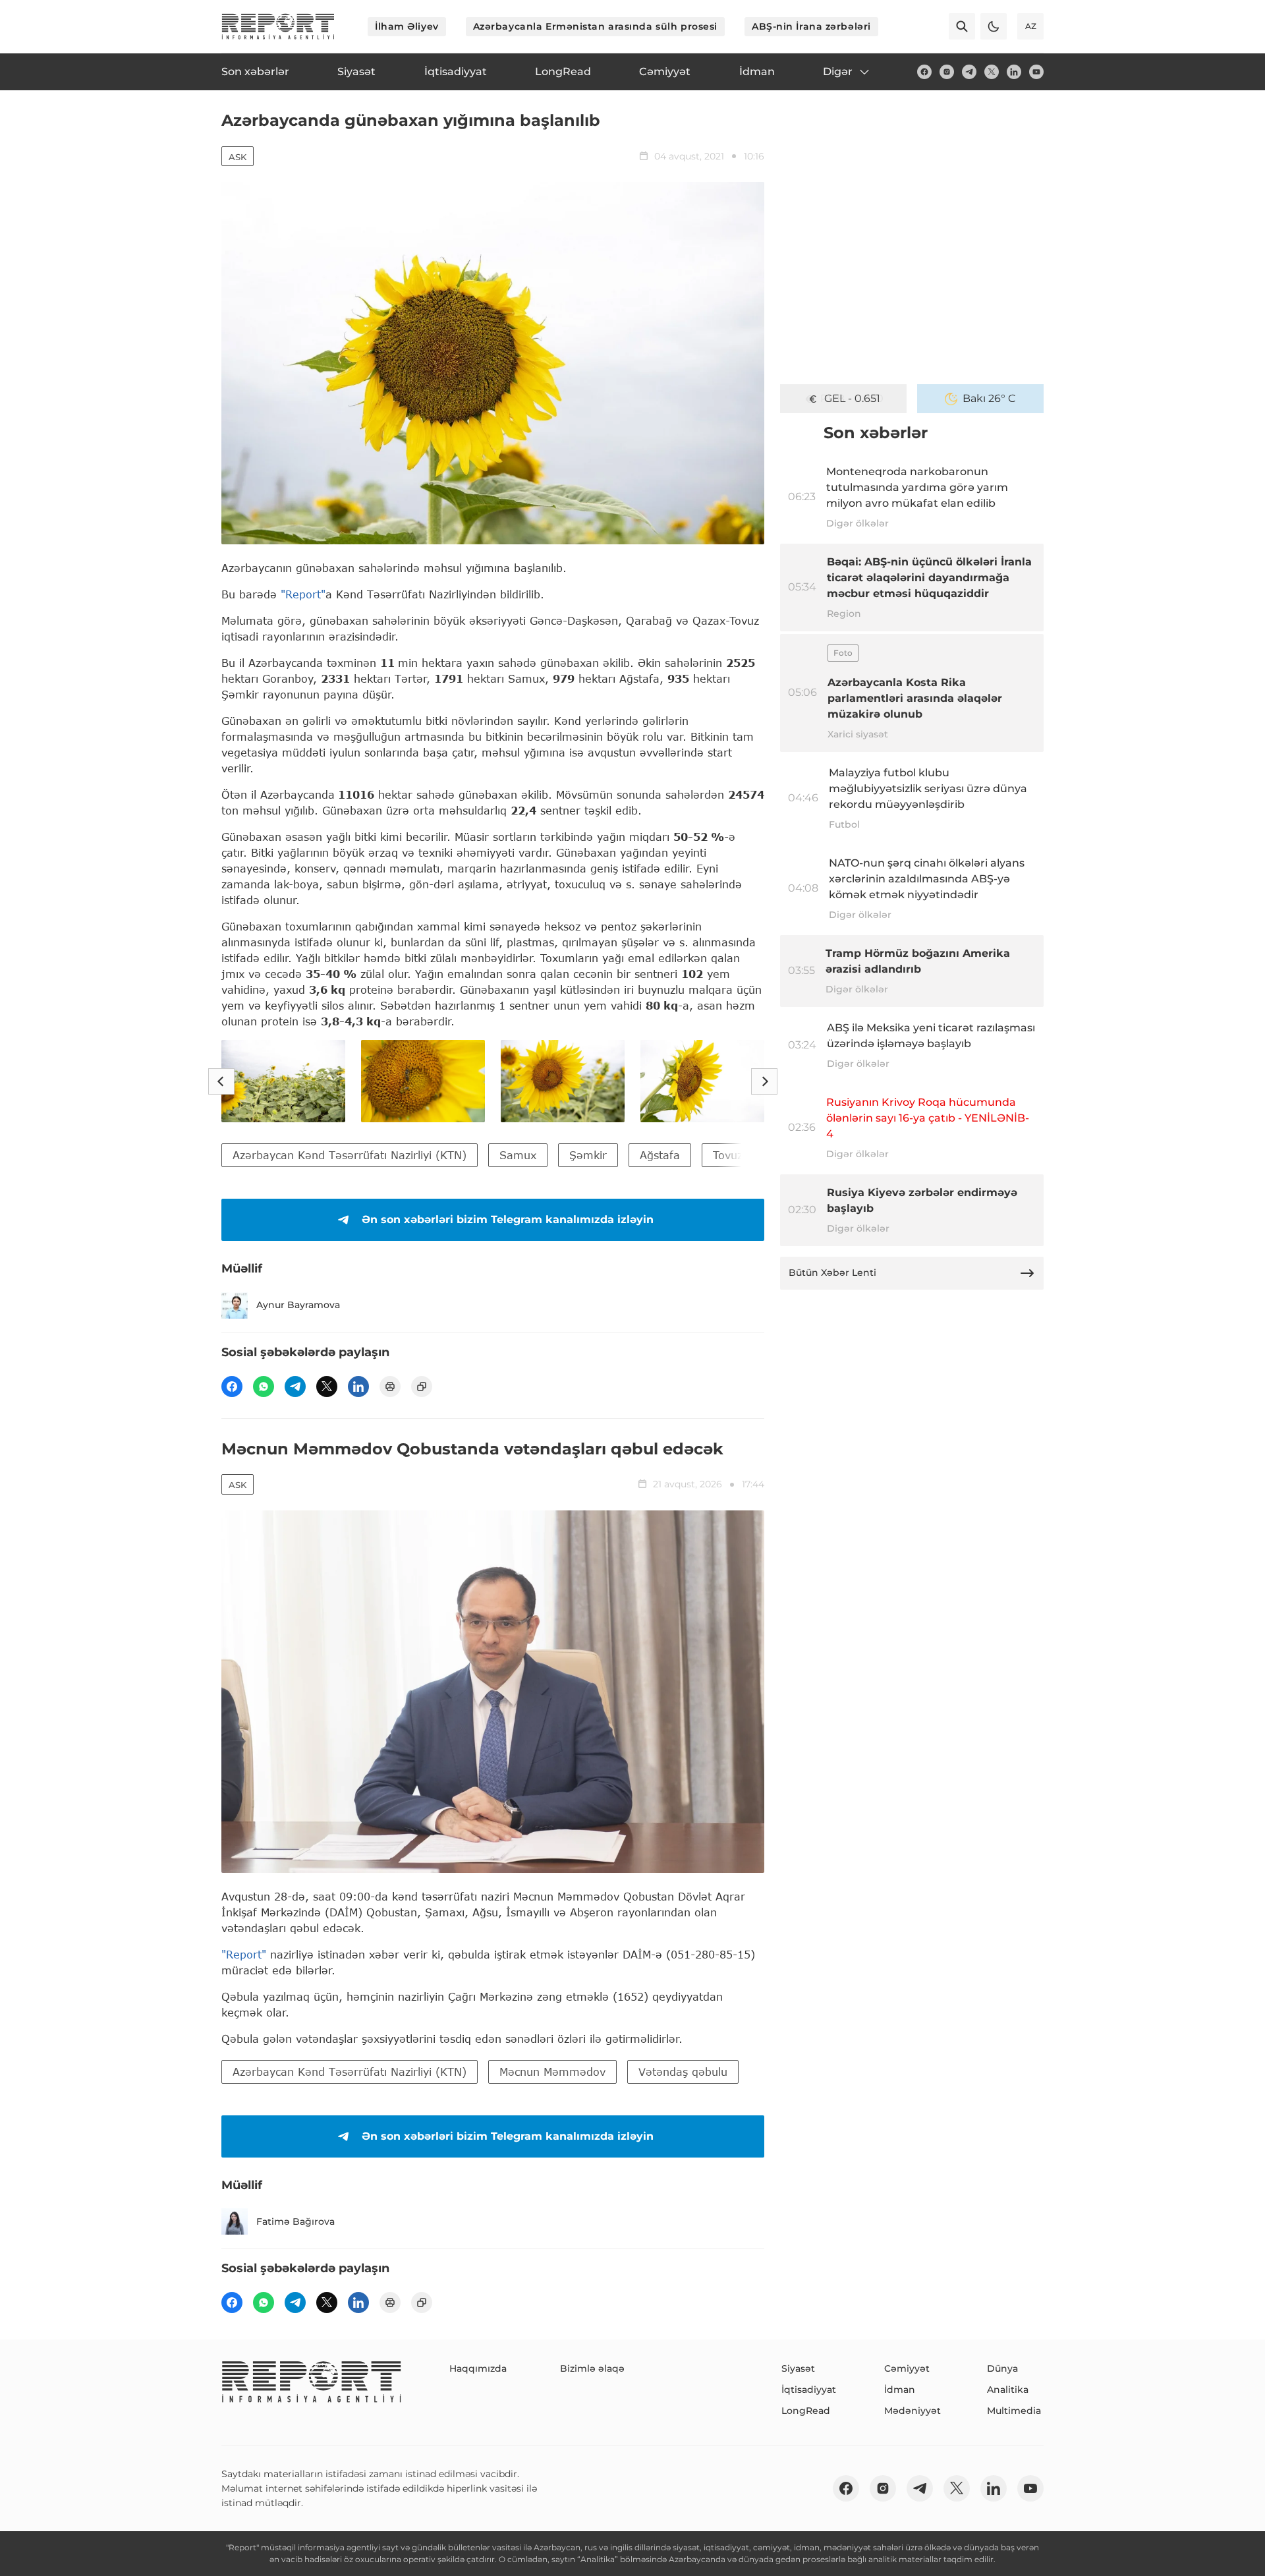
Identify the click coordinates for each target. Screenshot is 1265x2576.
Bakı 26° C (989, 398)
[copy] (422, 1387)
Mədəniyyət (913, 2411)
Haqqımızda (478, 2368)
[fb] (924, 72)
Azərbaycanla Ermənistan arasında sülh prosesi (595, 26)
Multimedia (1014, 2411)
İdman (900, 2390)
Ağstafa (660, 1155)
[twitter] (992, 72)
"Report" (303, 594)
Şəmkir (588, 1155)
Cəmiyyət (907, 2368)
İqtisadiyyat (809, 2390)
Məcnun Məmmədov (552, 2072)
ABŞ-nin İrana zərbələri (811, 26)
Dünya (1002, 2368)
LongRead (806, 2411)
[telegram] (969, 72)
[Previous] (221, 1081)
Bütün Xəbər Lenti (832, 1273)
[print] (390, 1387)
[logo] (278, 26)
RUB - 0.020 (852, 398)
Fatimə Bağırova (295, 2221)
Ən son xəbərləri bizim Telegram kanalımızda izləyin (508, 1219)
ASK (238, 157)
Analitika (1008, 2390)
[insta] (947, 72)
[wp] (264, 1387)
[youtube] (1036, 72)
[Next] (764, 1081)
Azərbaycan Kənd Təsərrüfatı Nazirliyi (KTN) (350, 1155)
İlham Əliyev (407, 26)
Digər (838, 72)
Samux (518, 1155)
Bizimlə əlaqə (592, 2368)
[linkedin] (1014, 72)
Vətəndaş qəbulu (683, 2072)
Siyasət (798, 2368)
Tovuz (728, 1155)
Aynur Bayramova (298, 1305)
